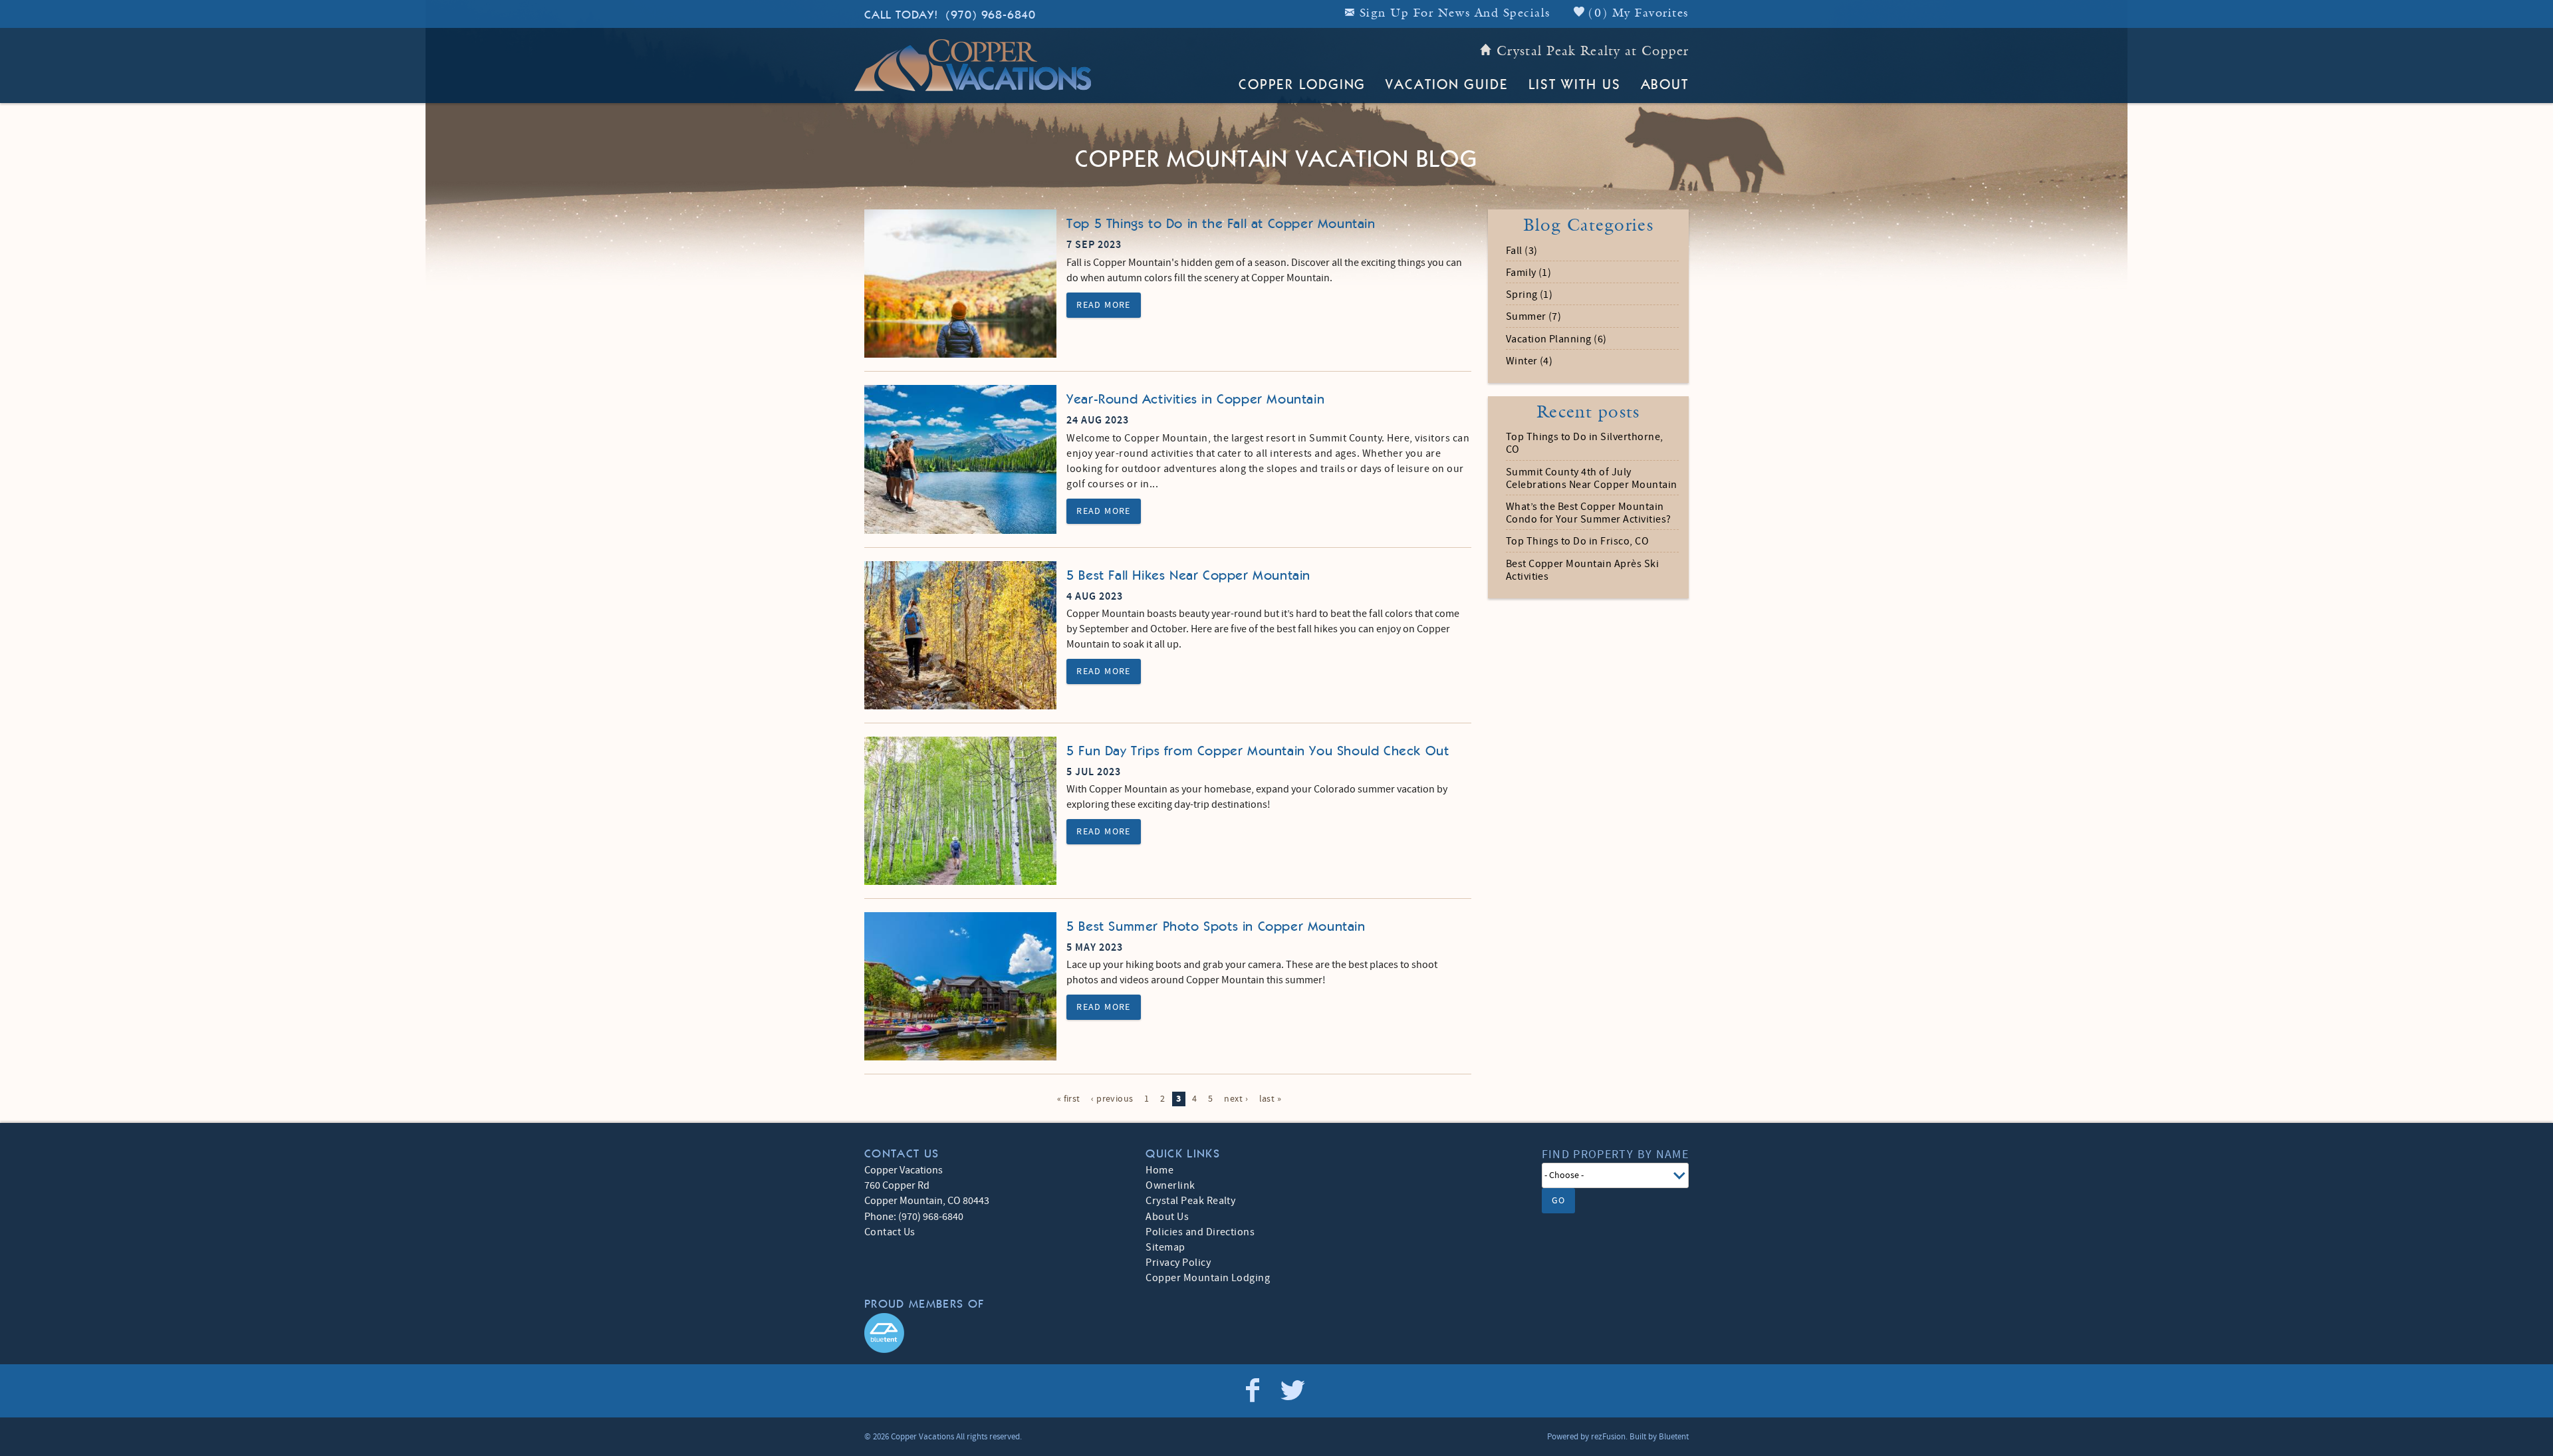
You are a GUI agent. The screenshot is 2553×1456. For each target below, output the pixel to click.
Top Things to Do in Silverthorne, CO (1585, 443)
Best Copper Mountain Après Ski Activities (1582, 570)
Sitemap (1165, 1247)
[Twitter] (1294, 1391)
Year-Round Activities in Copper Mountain (1195, 400)
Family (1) (1529, 273)
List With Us (1575, 85)
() (1637, 14)
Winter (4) (1529, 361)
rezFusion (1608, 1437)
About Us (1167, 1217)
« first (1069, 1099)
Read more (1104, 305)
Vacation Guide (1447, 85)
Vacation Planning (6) (1556, 339)
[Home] (973, 64)
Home (1159, 1170)
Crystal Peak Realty (1190, 1201)
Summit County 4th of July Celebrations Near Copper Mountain (1592, 479)
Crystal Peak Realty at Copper (1593, 52)
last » (1271, 1099)
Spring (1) (1529, 295)
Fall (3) (1522, 251)
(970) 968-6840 (950, 15)
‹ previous (1112, 1099)
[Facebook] (1254, 1391)
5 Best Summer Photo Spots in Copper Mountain (1216, 927)
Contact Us (890, 1232)
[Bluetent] (884, 1333)
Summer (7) (1534, 317)
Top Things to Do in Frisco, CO (1577, 542)
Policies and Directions (1200, 1232)
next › (1236, 1099)
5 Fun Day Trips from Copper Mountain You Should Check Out (1258, 751)
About (1665, 85)
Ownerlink (1170, 1185)
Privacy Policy (1178, 1263)
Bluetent (1674, 1437)
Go (1559, 1201)
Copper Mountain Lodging (1208, 1278)
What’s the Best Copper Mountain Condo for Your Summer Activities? (1589, 513)
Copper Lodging (1302, 85)
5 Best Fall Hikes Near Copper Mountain (1188, 576)
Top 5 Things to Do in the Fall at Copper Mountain (1221, 224)
